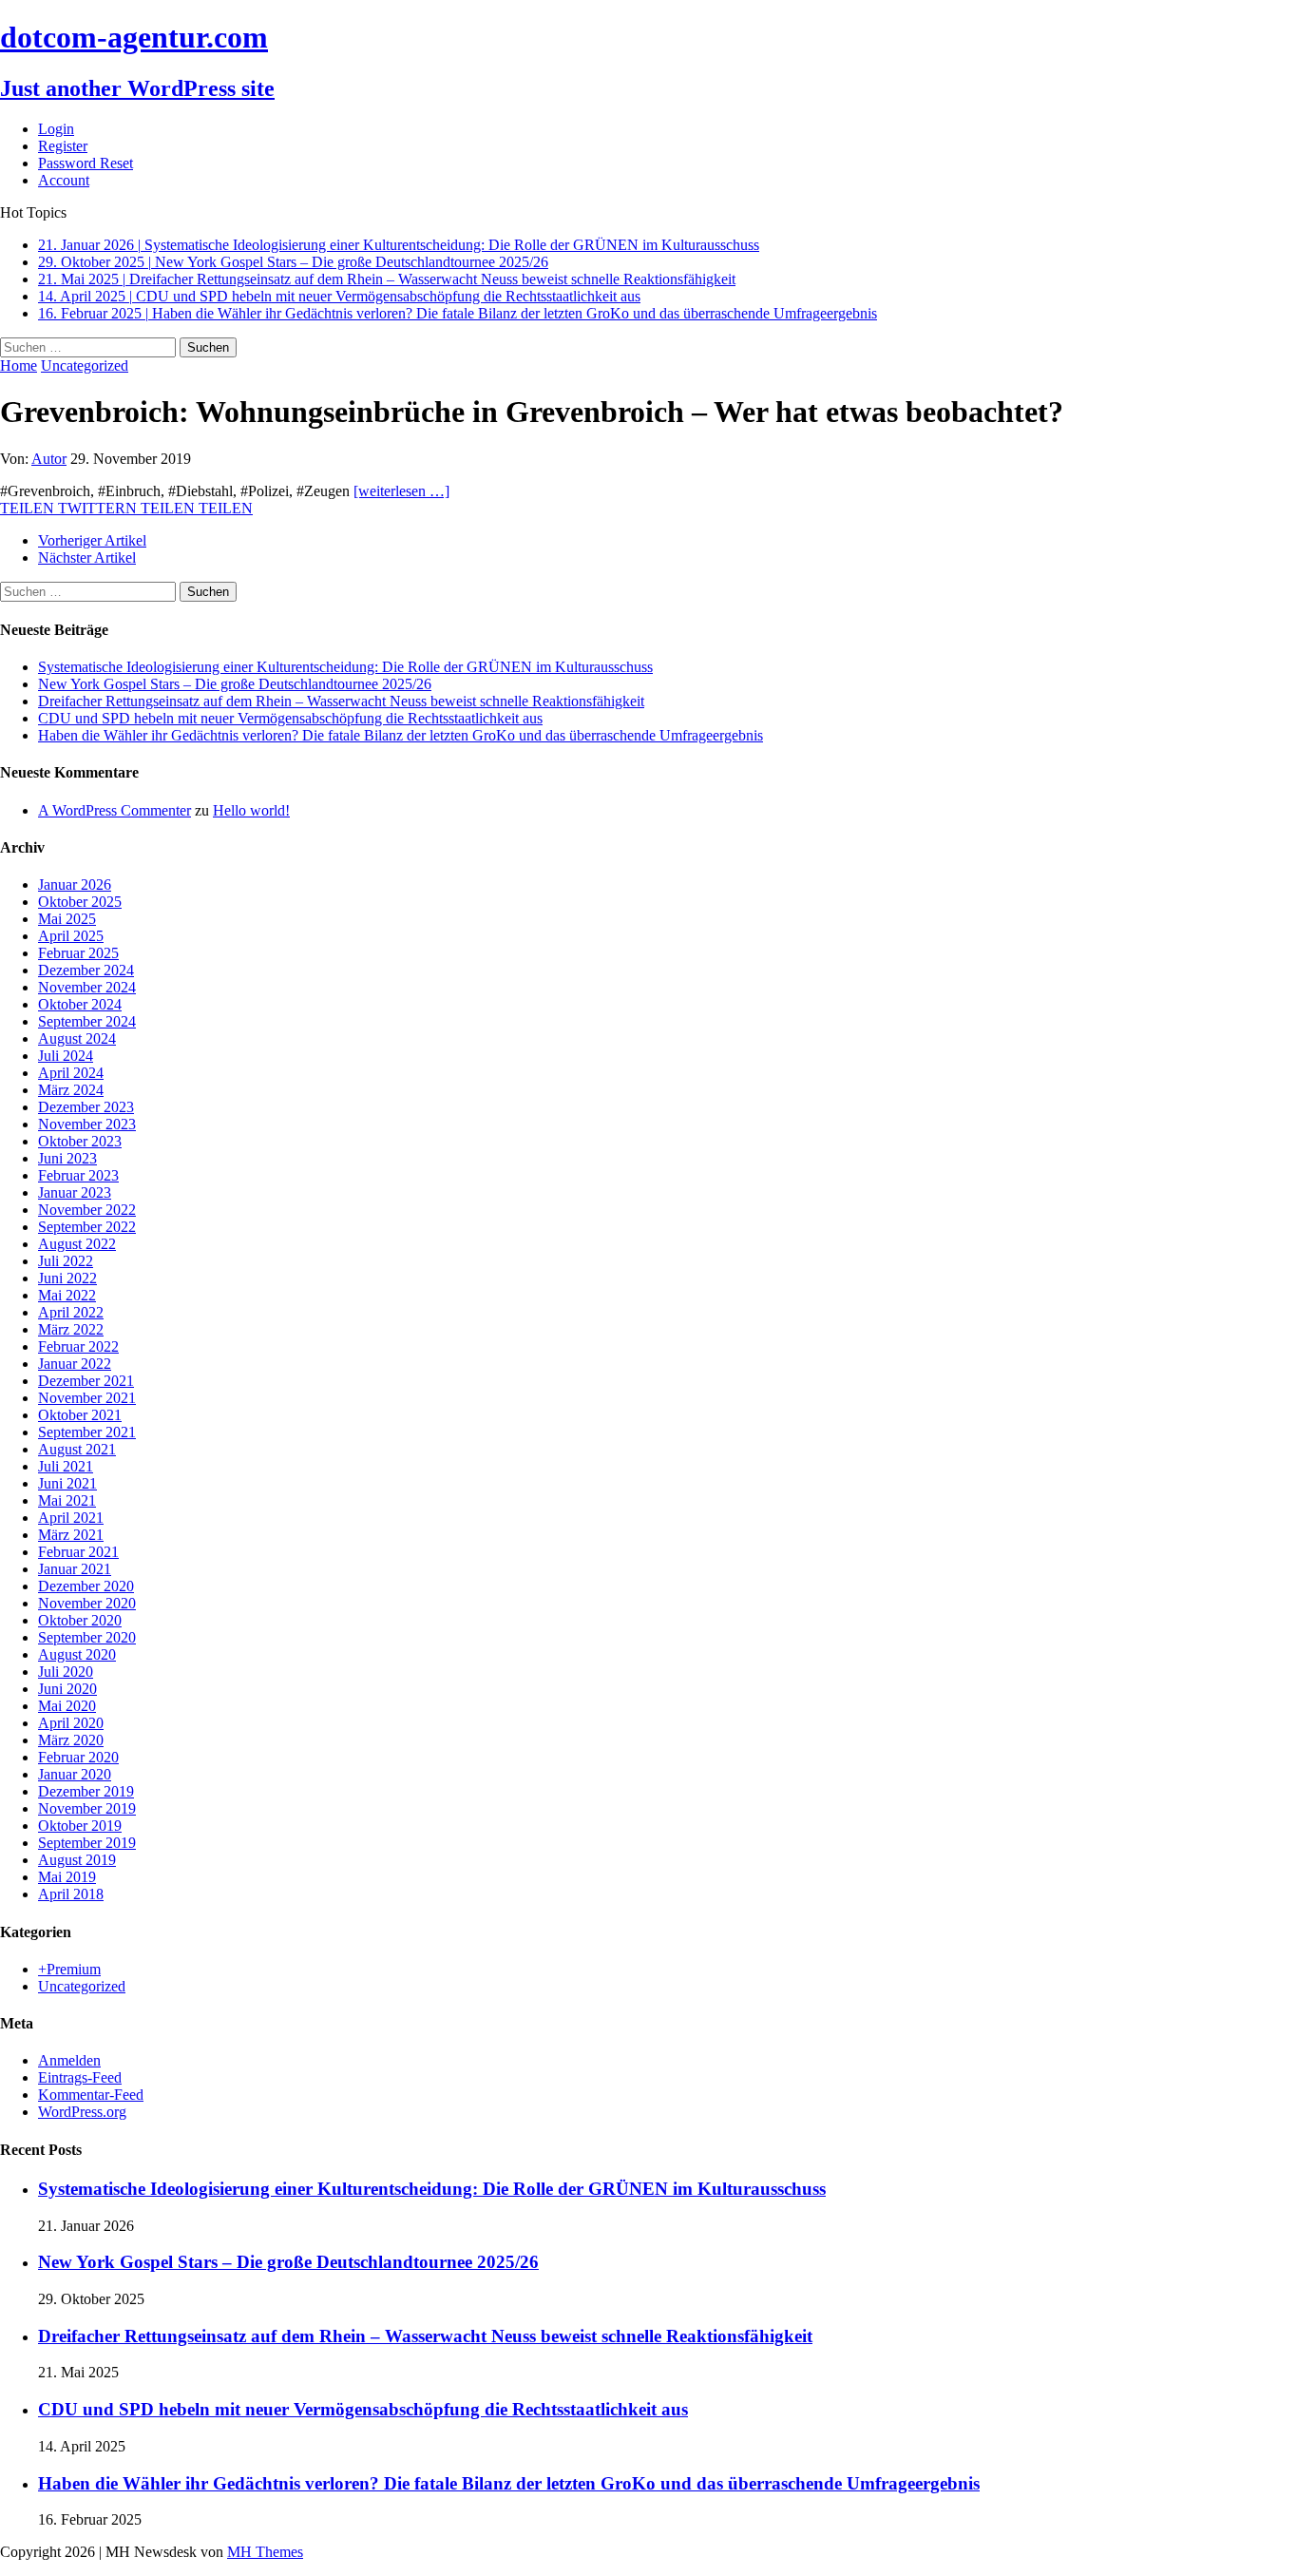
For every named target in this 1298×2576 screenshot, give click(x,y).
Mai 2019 (67, 1877)
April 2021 (71, 1518)
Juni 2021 (67, 1483)
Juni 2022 (67, 1278)
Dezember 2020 (86, 1586)
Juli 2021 (66, 1466)
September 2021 (87, 1432)
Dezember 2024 (86, 970)
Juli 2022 (66, 1261)
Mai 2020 (67, 1706)
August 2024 (77, 1038)
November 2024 (87, 987)
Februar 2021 (78, 1552)
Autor (49, 459)
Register (63, 146)
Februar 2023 (78, 1175)
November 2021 (87, 1398)
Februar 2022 (78, 1346)
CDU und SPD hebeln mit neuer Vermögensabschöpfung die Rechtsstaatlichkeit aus (290, 718)
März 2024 (71, 1090)
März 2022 (71, 1329)
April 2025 (71, 936)
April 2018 (71, 1894)
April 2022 (71, 1312)
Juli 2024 (66, 1056)
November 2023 (87, 1124)
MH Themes (265, 2552)
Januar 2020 (75, 1774)
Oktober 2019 (80, 1826)
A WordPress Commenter (115, 810)
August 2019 (77, 1860)
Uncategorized (82, 1986)
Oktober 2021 (80, 1415)
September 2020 (87, 1637)
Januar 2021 (75, 1569)
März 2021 (71, 1535)
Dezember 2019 (86, 1791)
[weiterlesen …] (401, 491)
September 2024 (87, 1021)
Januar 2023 (75, 1192)
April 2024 (71, 1073)
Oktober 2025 (80, 902)
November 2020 (87, 1603)
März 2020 (71, 1740)
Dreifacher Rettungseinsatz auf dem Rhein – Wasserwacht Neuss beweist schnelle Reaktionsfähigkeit (341, 701)
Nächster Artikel (87, 557)
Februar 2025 (78, 953)
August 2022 (77, 1244)
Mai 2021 (67, 1500)
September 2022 (87, 1227)
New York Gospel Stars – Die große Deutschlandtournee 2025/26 (235, 684)
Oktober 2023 (80, 1141)
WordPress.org (82, 2112)
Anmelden (69, 2060)
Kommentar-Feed (91, 2095)
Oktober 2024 (80, 1004)
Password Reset (86, 163)
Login (56, 129)
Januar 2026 (75, 884)
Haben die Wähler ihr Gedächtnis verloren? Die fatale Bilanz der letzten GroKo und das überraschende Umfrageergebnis (401, 735)
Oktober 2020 (80, 1620)
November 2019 (87, 1808)
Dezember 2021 (86, 1381)
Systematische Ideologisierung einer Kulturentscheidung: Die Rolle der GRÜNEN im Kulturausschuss (345, 667)
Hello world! (251, 810)
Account (64, 180)
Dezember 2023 (86, 1107)
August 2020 (77, 1654)
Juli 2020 (66, 1672)
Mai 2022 (67, 1295)
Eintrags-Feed (80, 2077)
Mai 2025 (67, 919)
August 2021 (77, 1449)
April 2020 (71, 1723)
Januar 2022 (75, 1364)
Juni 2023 (67, 1158)
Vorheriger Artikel (92, 540)
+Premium (69, 1969)
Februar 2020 (78, 1757)
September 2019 (87, 1843)
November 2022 (87, 1210)
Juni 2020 (67, 1689)
